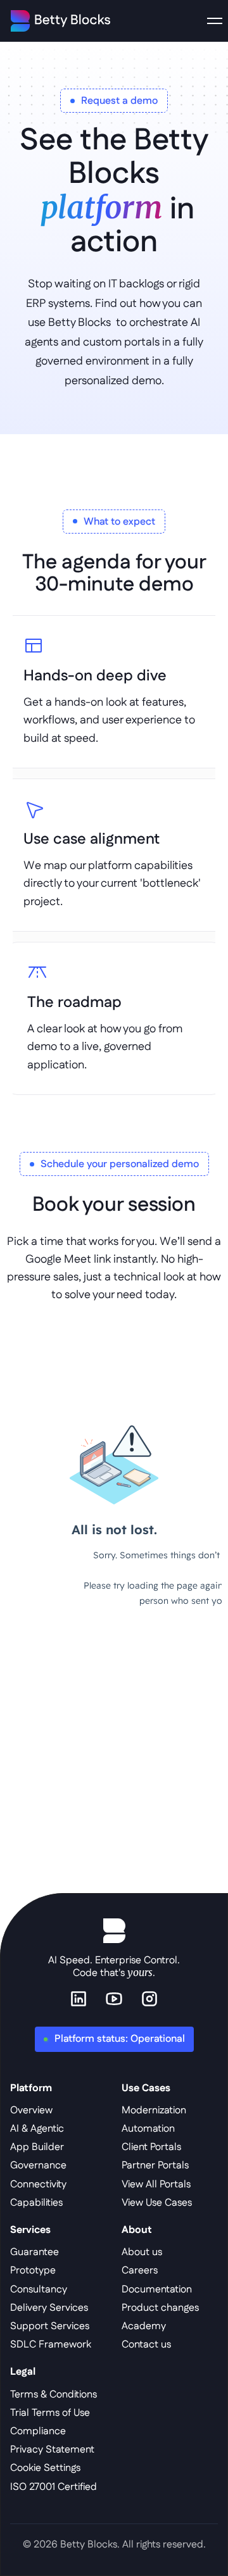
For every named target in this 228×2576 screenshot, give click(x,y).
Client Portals (151, 2147)
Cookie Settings (45, 2468)
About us (142, 2252)
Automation (148, 2129)
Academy (144, 2326)
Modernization (154, 2110)
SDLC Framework (51, 2345)
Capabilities (36, 2203)
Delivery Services (49, 2308)
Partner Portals (155, 2166)
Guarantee (35, 2252)
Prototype (33, 2271)
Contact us (146, 2345)
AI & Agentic (37, 2129)
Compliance (38, 2431)
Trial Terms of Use (50, 2413)
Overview (31, 2110)
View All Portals (156, 2185)
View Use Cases (157, 2203)
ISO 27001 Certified (54, 2487)
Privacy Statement (52, 2450)
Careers (140, 2271)
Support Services (50, 2326)
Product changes (160, 2308)
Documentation (157, 2290)
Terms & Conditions (54, 2395)
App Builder (37, 2147)
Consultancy (39, 2290)
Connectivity (38, 2185)
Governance (38, 2166)
